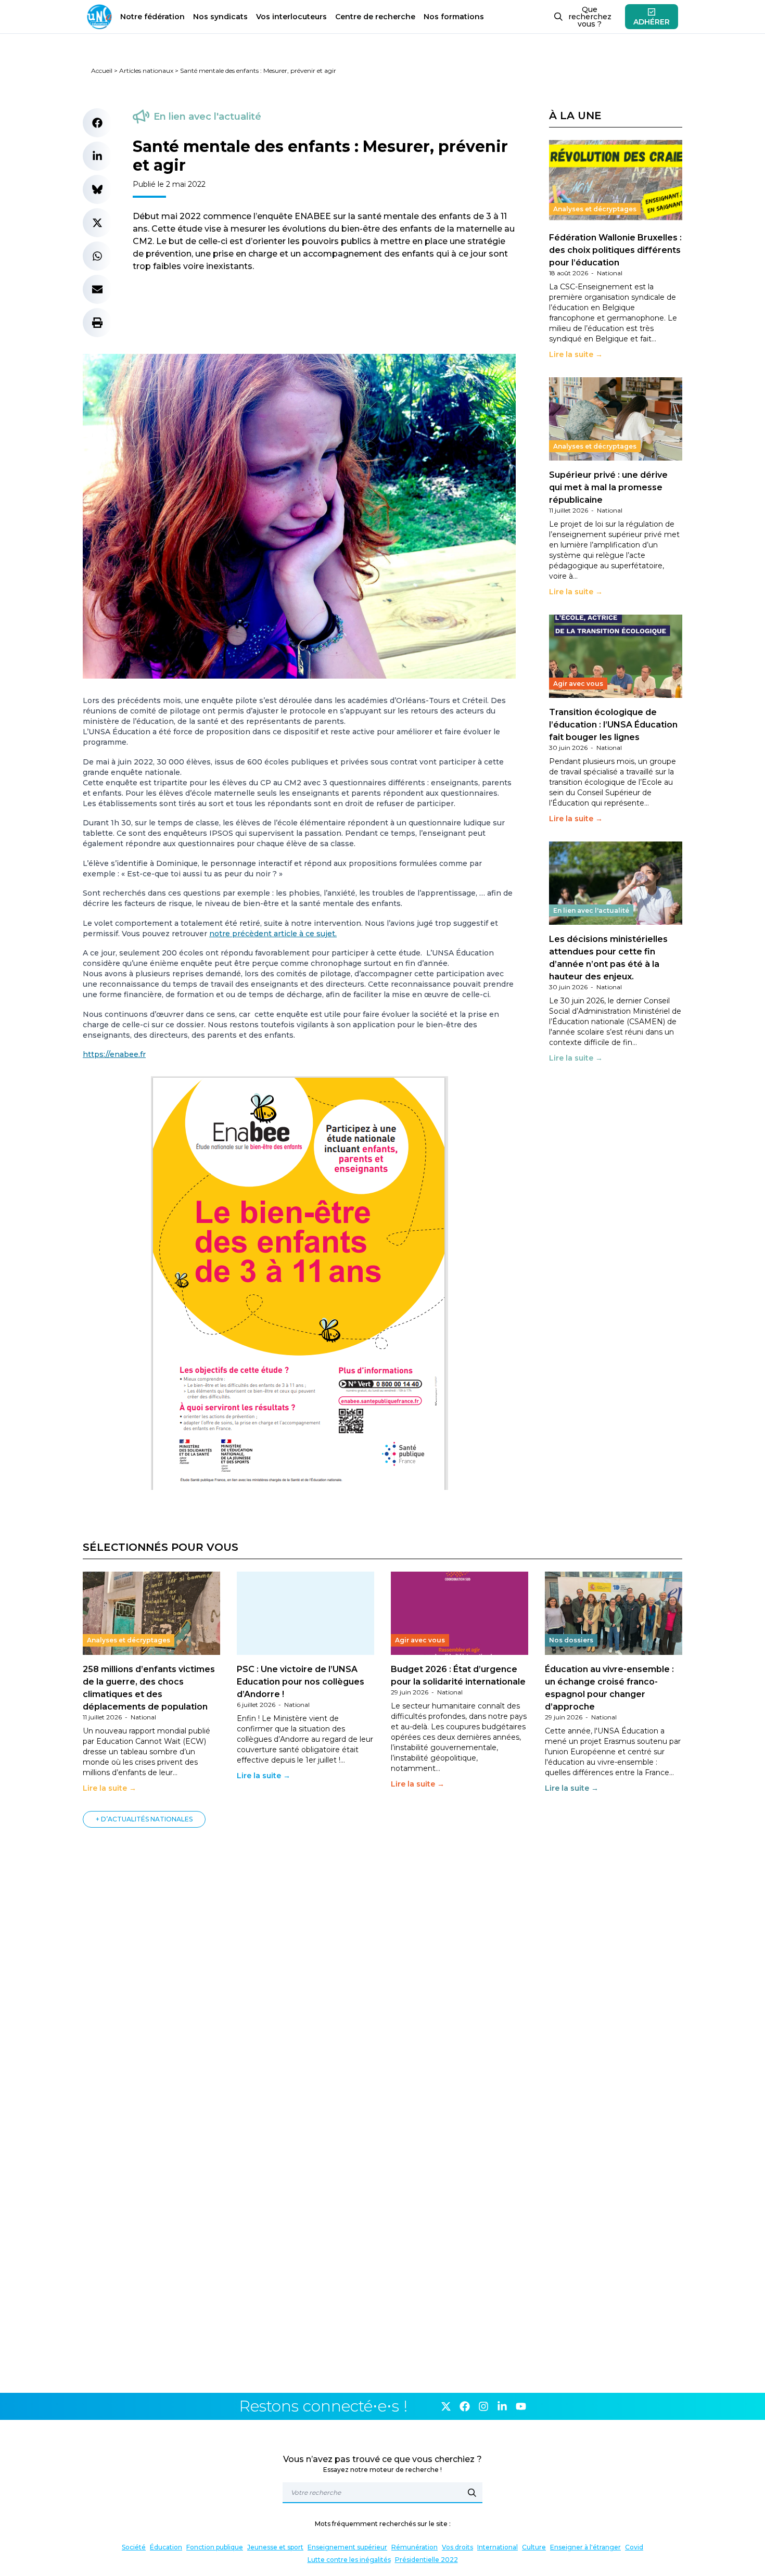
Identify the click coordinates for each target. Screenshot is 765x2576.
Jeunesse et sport (275, 2547)
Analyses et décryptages (595, 209)
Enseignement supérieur (347, 2547)
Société (134, 2547)
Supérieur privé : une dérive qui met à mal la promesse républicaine (608, 487)
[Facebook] (465, 2406)
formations (454, 17)
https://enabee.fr (114, 1054)
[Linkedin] (502, 2406)
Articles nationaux (146, 71)
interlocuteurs (291, 17)
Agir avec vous (578, 684)
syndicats (220, 17)
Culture (534, 2547)
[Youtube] (521, 2406)
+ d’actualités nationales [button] (144, 1819)
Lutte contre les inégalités (349, 2560)
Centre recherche (375, 17)
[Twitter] (446, 2406)
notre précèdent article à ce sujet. (273, 934)
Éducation (166, 2547)
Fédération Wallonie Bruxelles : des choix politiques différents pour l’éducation (615, 250)
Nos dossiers (571, 1640)
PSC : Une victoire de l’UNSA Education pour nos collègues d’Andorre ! (301, 1682)
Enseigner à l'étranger (585, 2547)
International (498, 2547)
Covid (634, 2547)
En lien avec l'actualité (207, 117)
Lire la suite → (576, 354)
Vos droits (457, 2547)
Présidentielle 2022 (426, 2560)
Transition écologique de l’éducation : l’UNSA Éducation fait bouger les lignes (613, 725)
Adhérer (652, 22)
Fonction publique (215, 2547)
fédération (152, 17)
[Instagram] (483, 2406)
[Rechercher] (472, 2493)
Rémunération (415, 2547)
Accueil (102, 71)
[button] (97, 123)
